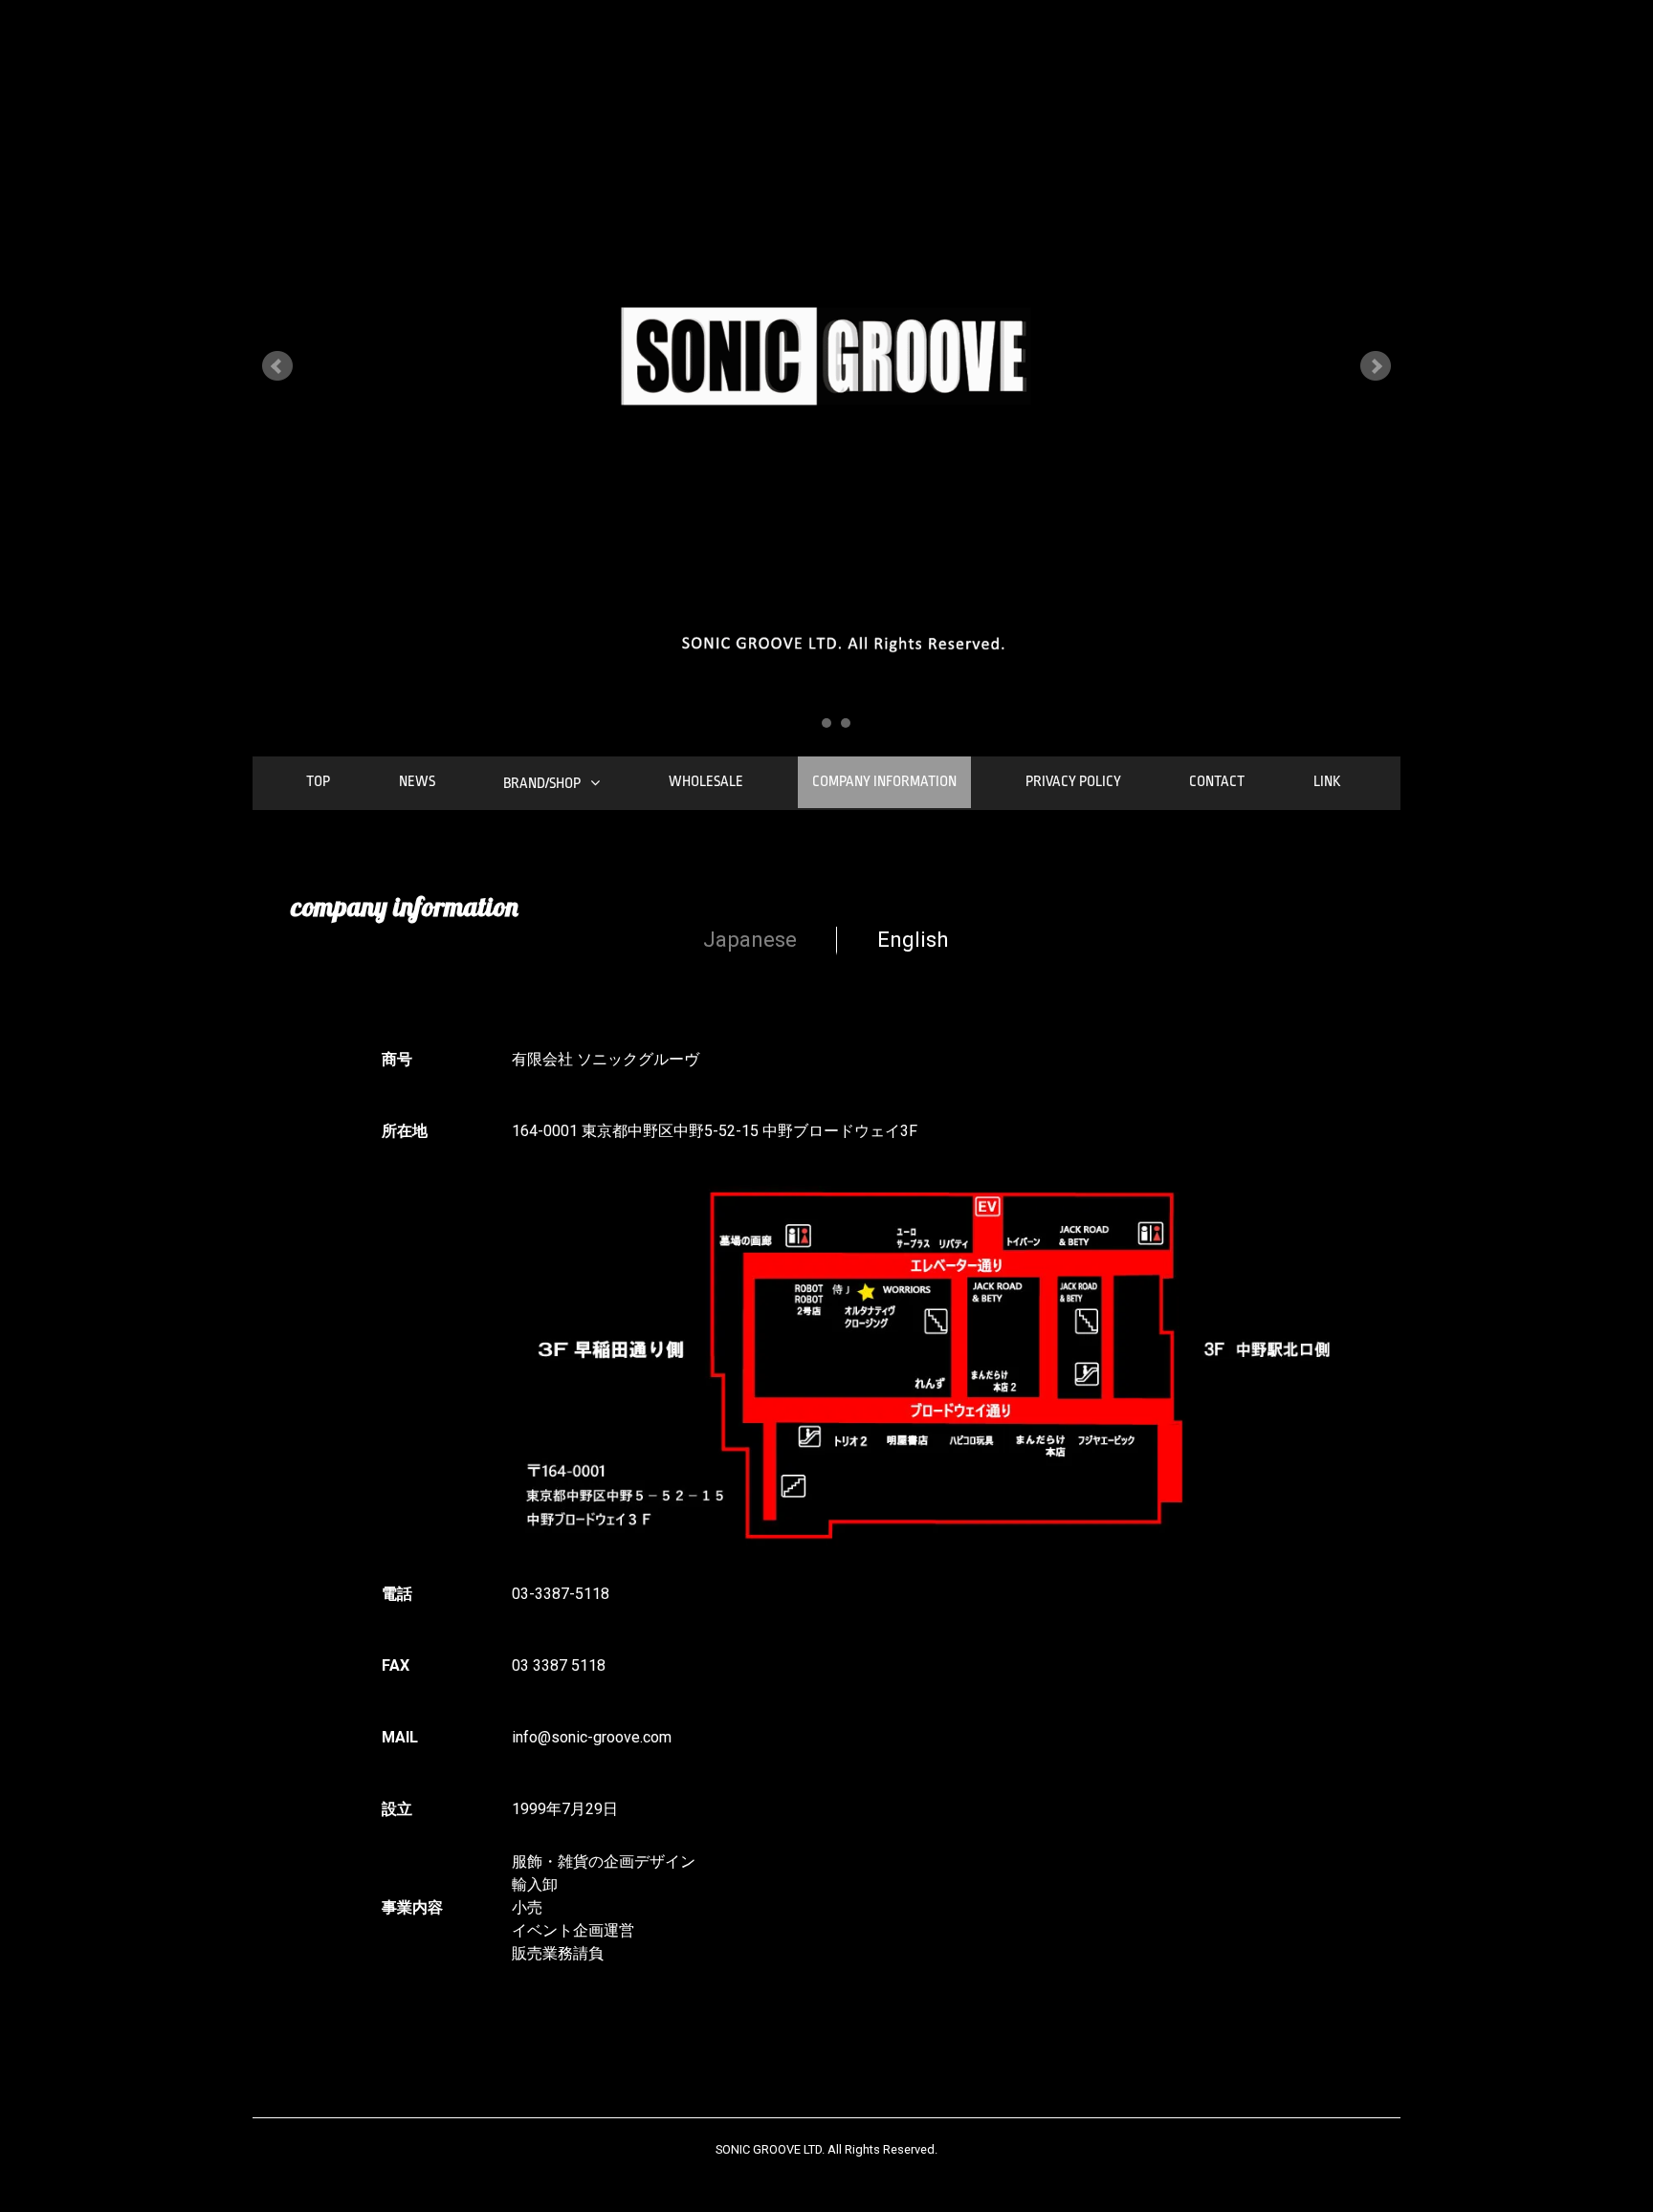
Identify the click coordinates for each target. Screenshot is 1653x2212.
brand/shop (542, 784)
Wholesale (706, 782)
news (417, 782)
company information (884, 782)
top (318, 782)
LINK (1327, 782)
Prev (277, 366)
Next (1376, 366)
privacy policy (1073, 782)
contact (1217, 782)
